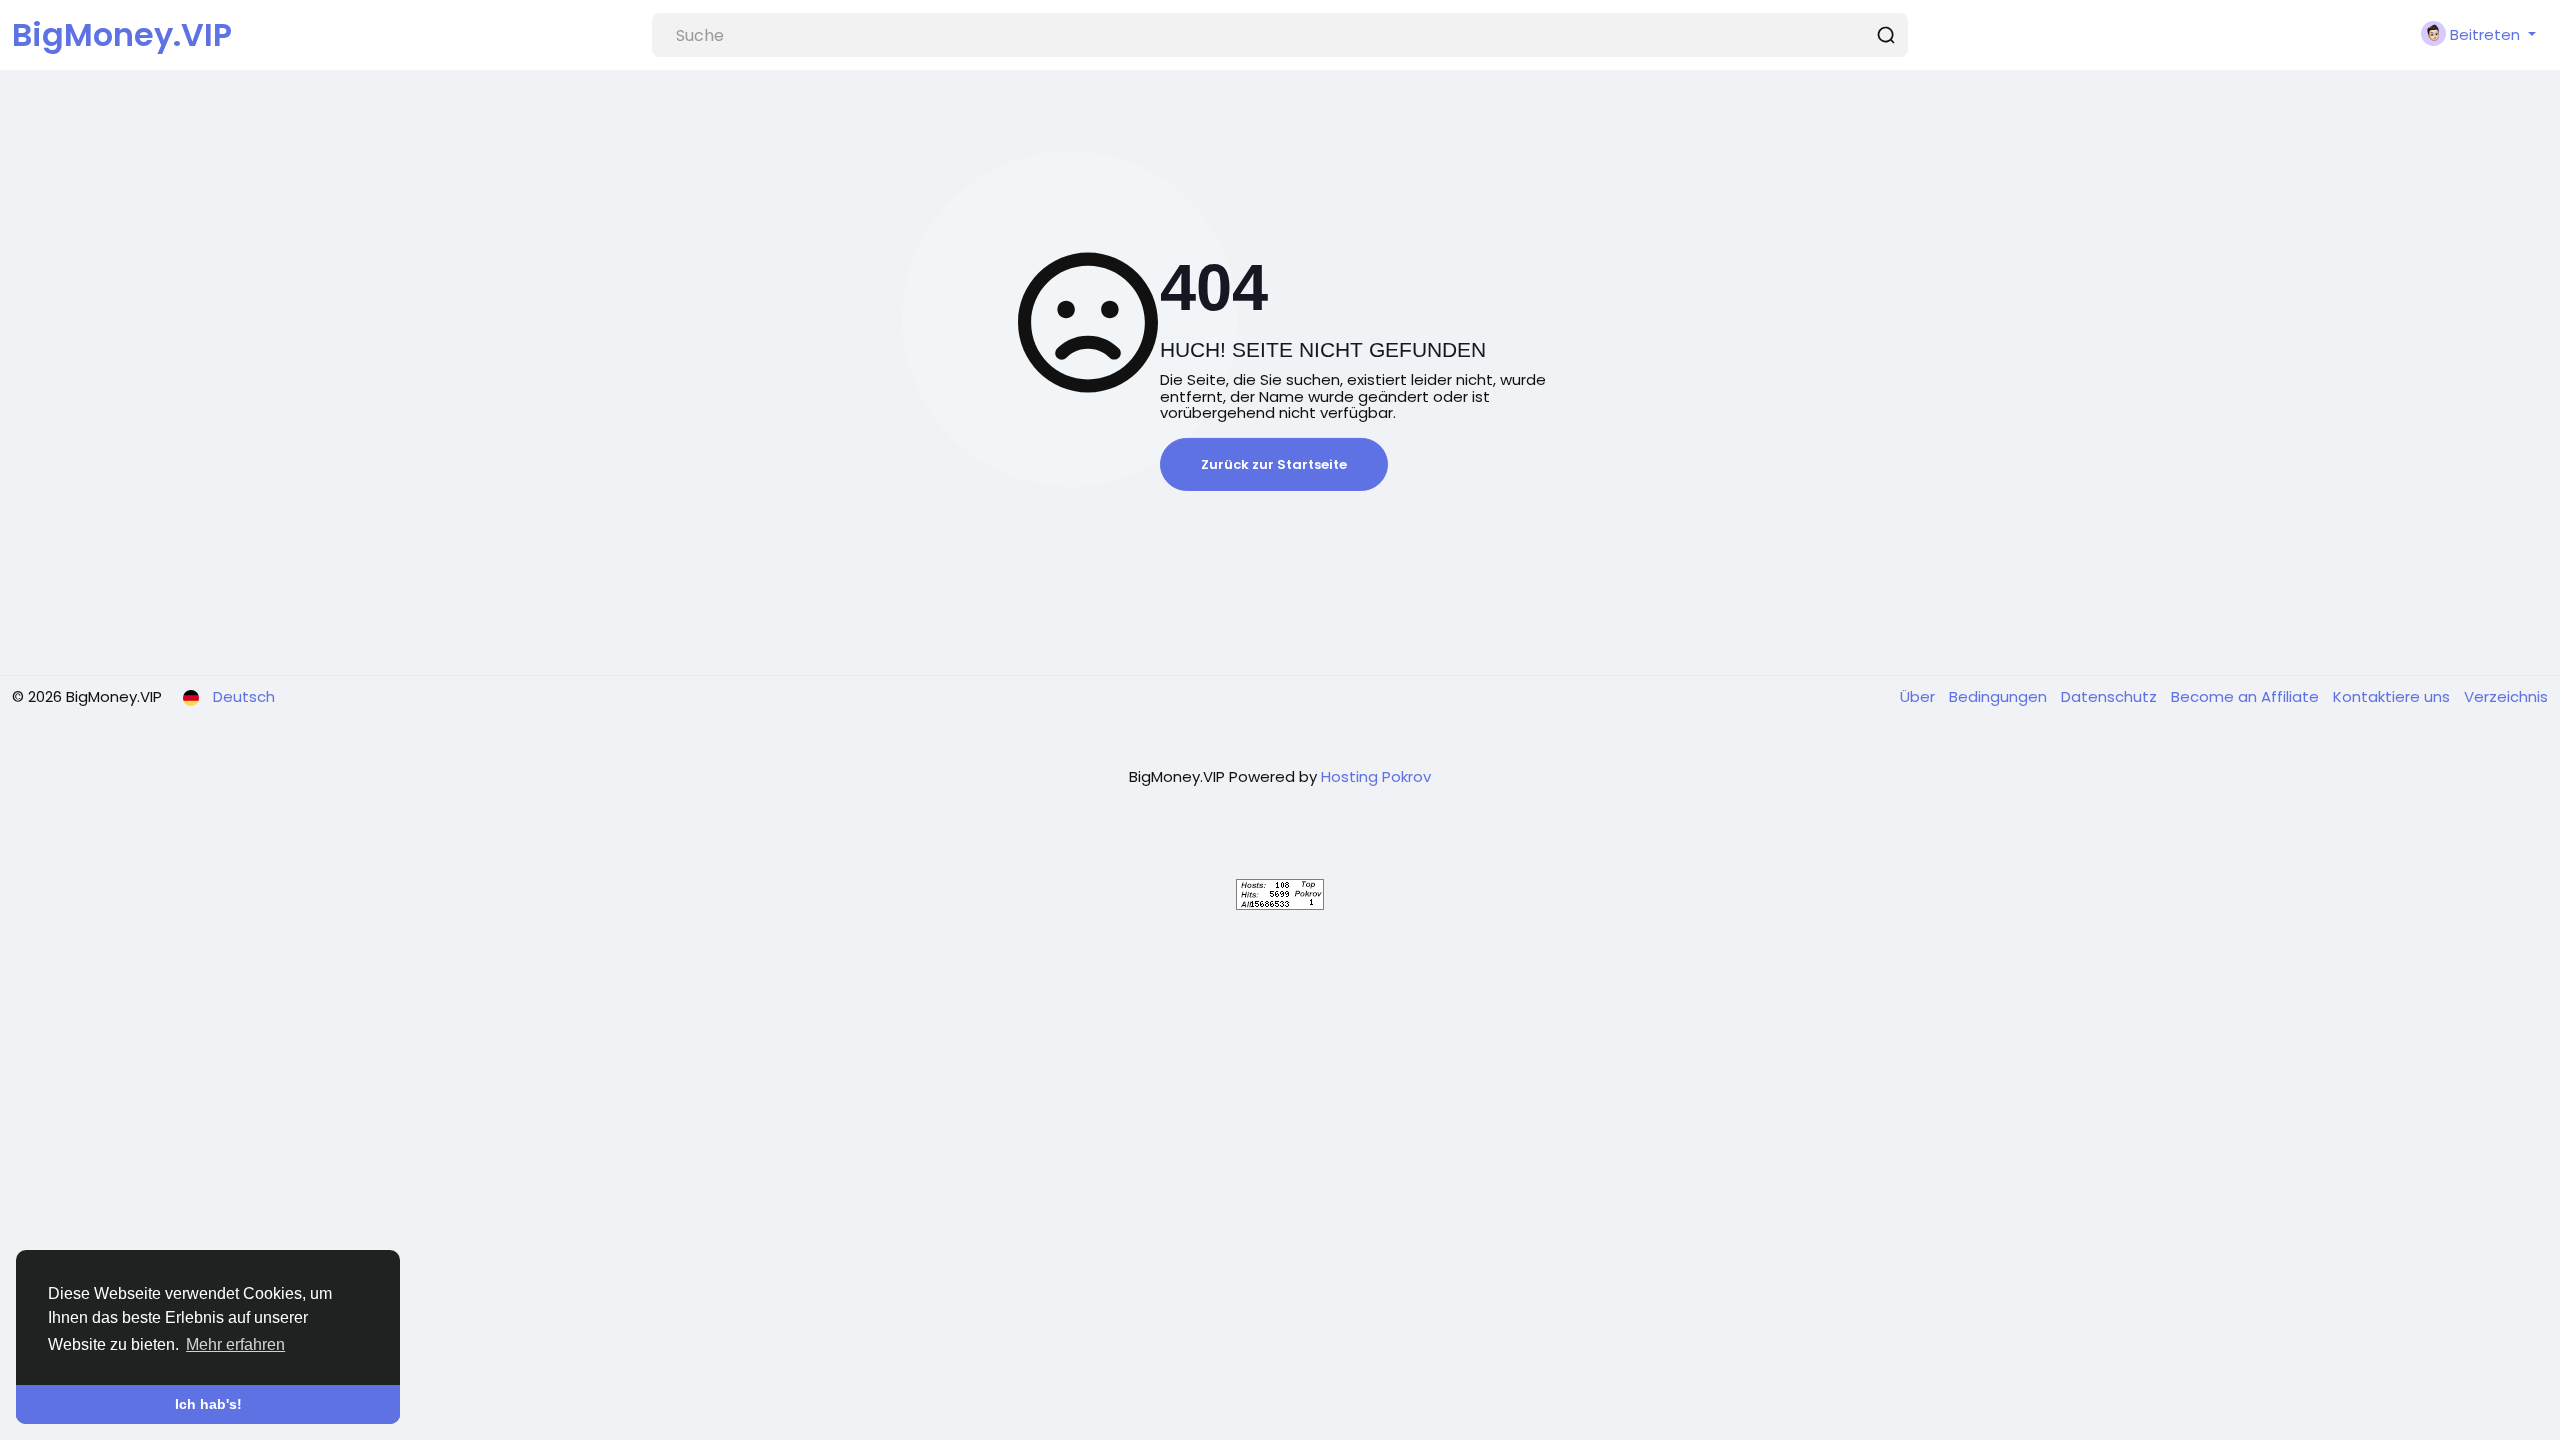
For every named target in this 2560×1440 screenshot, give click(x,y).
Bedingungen (2000, 696)
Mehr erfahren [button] (235, 1344)
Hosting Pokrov (1376, 776)
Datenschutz (2111, 696)
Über (1919, 696)
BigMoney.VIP (122, 34)
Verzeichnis (2506, 696)
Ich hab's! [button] (208, 1404)
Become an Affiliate (2247, 696)
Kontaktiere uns (2393, 696)
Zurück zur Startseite (1274, 464)
